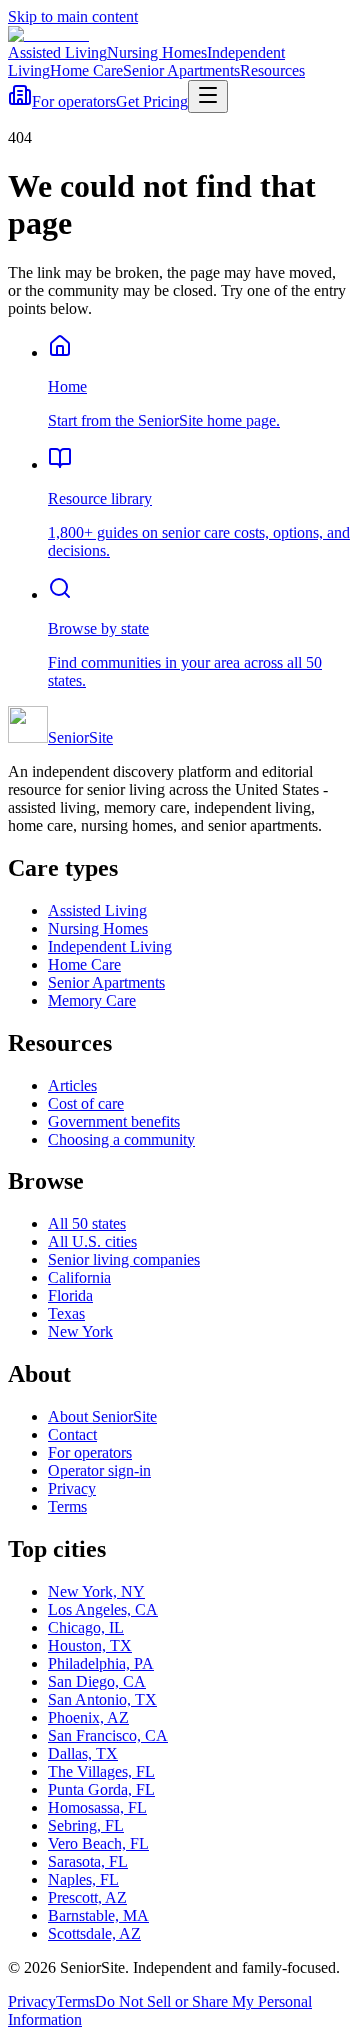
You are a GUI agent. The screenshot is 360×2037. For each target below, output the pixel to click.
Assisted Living (57, 52)
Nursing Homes (157, 52)
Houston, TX (90, 1645)
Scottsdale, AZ (94, 1933)
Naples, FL (83, 1879)
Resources (272, 70)
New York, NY (96, 1591)
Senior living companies (124, 1259)
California (79, 1277)
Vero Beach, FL (98, 1843)
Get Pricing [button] (152, 101)
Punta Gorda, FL (101, 1789)
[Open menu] (208, 96)
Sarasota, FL (88, 1861)
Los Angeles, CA (103, 1609)
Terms (67, 1506)
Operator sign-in (99, 1470)
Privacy (72, 1488)
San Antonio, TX (102, 1699)
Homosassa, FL (97, 1807)
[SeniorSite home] (48, 34)
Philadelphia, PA (101, 1663)
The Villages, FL (101, 1771)
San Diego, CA (97, 1681)
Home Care (86, 70)
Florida (70, 1295)
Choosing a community (121, 1139)
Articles (72, 1085)
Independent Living (110, 946)
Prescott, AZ (87, 1897)
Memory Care (92, 1000)
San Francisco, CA (108, 1735)
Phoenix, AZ (88, 1717)
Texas (66, 1313)
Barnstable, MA (98, 1915)
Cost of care (86, 1103)
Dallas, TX (83, 1753)
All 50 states (87, 1223)
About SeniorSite (102, 1416)
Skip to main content (73, 16)
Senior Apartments (181, 70)
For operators (74, 101)
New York (80, 1331)
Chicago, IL (86, 1627)
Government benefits (114, 1121)
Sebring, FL (86, 1825)
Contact (72, 1434)
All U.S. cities (92, 1241)
